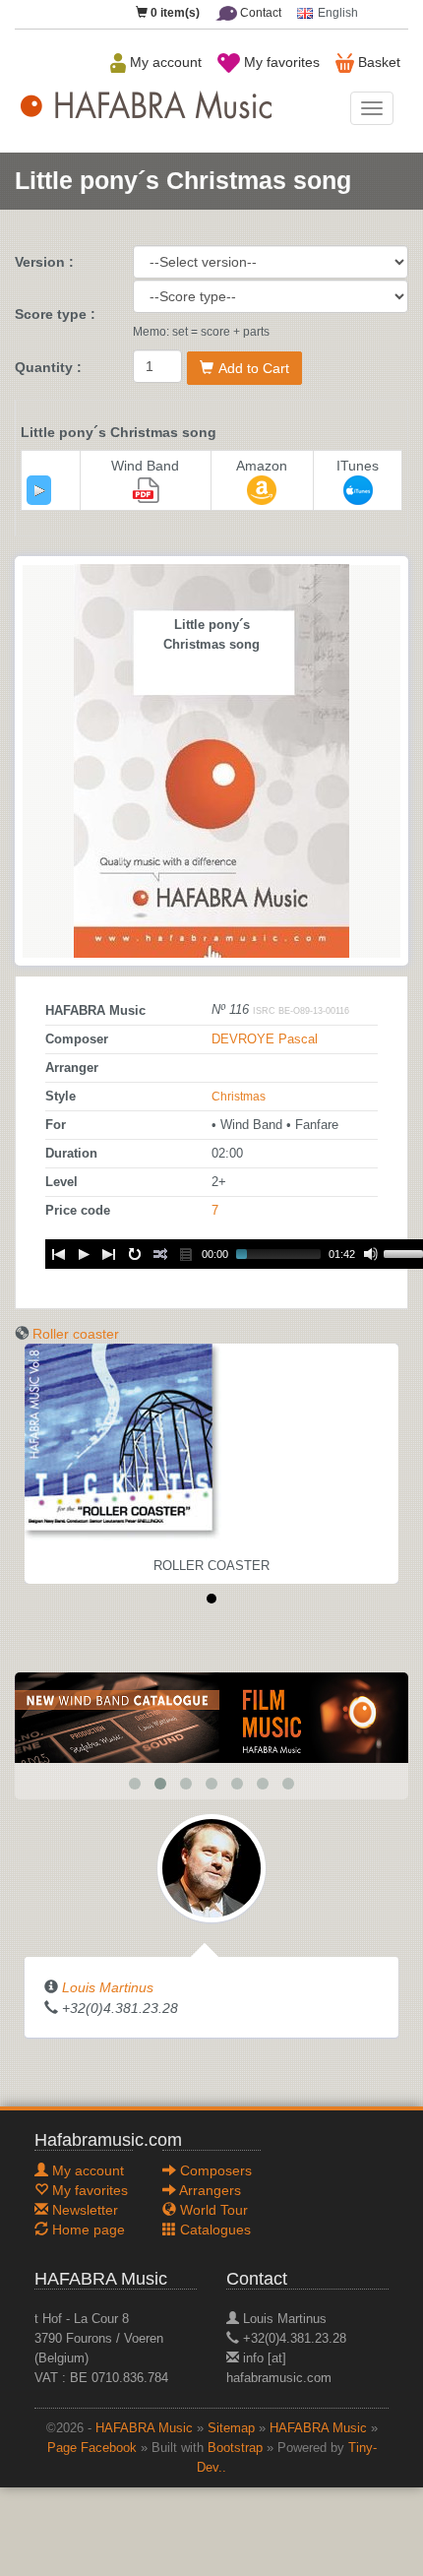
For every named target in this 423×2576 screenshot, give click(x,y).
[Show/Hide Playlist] (186, 1254)
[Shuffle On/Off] (160, 1254)
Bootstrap (235, 2448)
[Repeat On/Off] (135, 1254)
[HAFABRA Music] (211, 1717)
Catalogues (213, 2230)
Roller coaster (76, 1334)
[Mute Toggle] (371, 1254)
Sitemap (231, 2428)
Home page (87, 2230)
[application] (39, 490)
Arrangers (209, 2190)
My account (164, 62)
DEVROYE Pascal (265, 1039)
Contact (259, 13)
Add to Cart (254, 368)
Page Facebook (92, 2448)
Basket (377, 62)
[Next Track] (109, 1254)
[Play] (39, 490)
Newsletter (83, 2210)
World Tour (212, 2210)
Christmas (239, 1097)
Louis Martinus (108, 1987)
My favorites (280, 62)
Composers (214, 2170)
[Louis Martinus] (211, 1867)
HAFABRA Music (144, 2428)
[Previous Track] (58, 1254)
